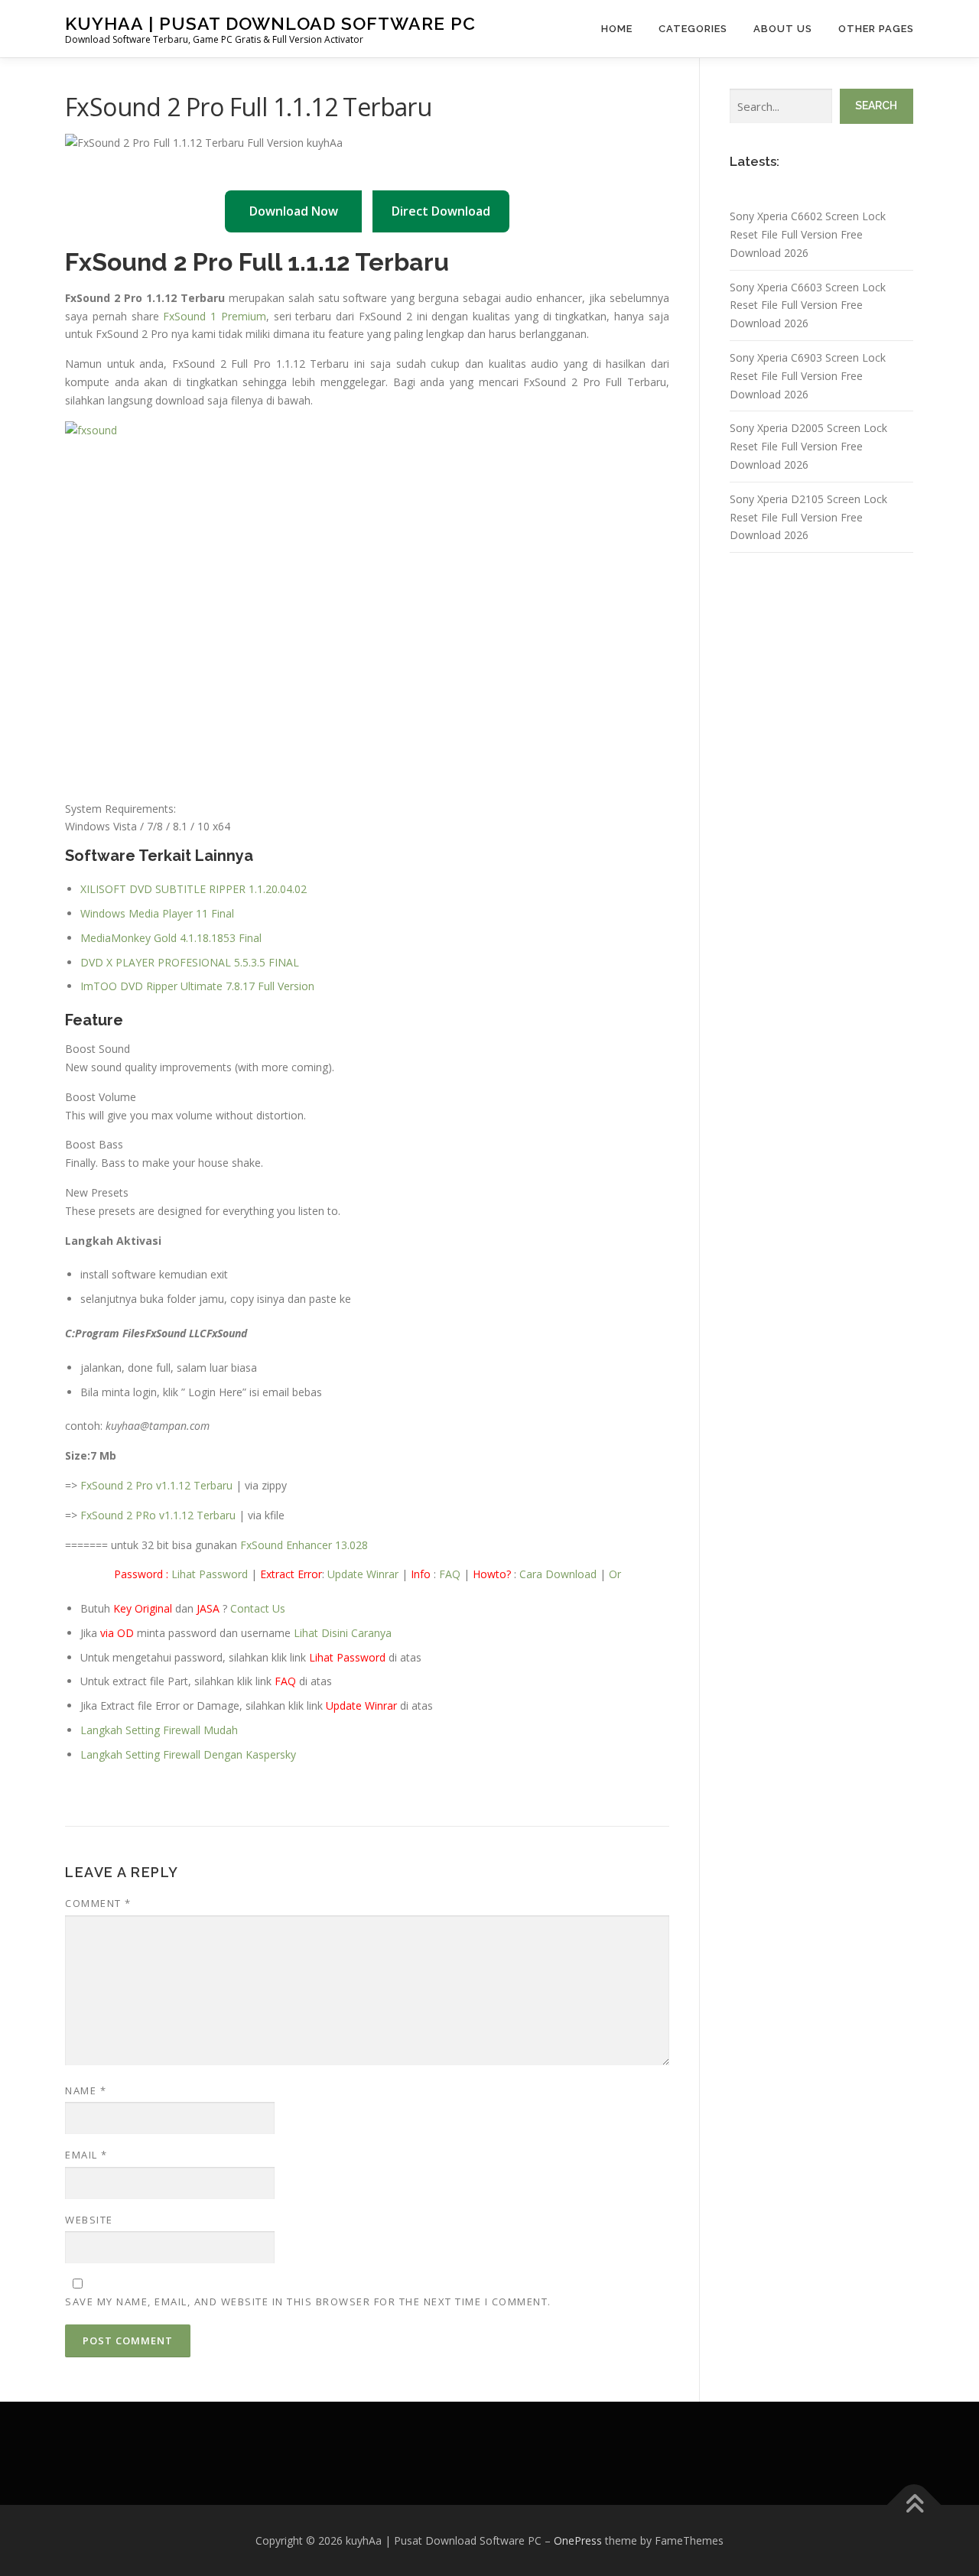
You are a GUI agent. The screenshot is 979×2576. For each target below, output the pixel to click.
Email (86, 2155)
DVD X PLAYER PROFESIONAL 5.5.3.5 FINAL (190, 962)
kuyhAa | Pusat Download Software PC (270, 23)
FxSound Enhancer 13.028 (304, 1545)
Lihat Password (210, 1574)
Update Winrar (363, 1574)
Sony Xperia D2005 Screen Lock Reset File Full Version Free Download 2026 (808, 446)
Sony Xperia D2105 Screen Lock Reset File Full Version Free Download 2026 (808, 517)
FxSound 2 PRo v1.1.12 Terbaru (158, 1515)
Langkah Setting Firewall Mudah (159, 1730)
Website (89, 2220)
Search (876, 106)
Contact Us (258, 1608)
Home (617, 29)
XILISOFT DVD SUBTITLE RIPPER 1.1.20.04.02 (194, 889)
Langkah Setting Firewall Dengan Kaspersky (188, 1754)
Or (615, 1574)
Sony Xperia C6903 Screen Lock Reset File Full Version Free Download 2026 (808, 376)
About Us (783, 29)
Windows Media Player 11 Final (157, 913)
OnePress (578, 2540)
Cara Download (558, 1574)
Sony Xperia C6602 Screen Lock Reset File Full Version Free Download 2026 (808, 234)
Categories (693, 29)
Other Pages (876, 29)
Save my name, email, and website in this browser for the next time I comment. (308, 2302)
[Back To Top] (914, 2505)
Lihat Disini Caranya (343, 1633)
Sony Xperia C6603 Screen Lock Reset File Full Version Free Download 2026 (808, 305)
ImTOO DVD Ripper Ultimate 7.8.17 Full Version (197, 986)
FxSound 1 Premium (215, 316)
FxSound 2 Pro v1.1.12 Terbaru (156, 1485)
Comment (98, 1903)
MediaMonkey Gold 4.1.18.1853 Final (171, 938)
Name (86, 2090)
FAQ (450, 1574)
